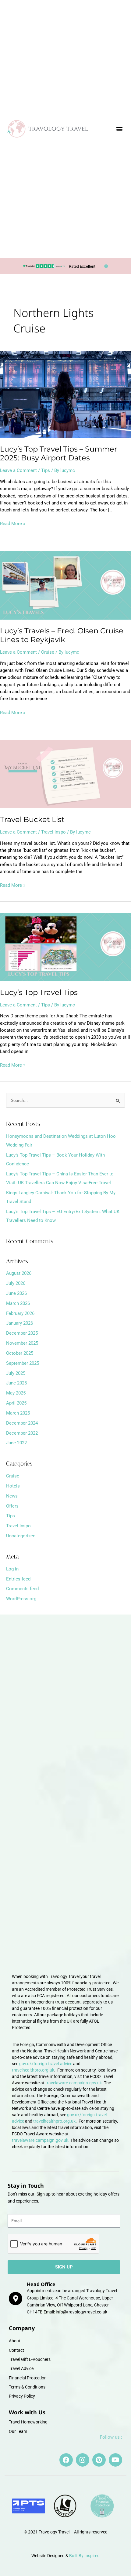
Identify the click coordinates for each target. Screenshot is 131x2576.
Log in (12, 1569)
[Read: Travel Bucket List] (65, 774)
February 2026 (20, 1313)
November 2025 (22, 1343)
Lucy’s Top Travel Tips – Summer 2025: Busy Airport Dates (59, 453)
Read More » (13, 523)
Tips (46, 470)
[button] (119, 129)
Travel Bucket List (32, 819)
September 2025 (23, 1363)
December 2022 (22, 1433)
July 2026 (16, 1283)
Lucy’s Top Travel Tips (39, 992)
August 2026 (19, 1273)
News (12, 1496)
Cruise (48, 652)
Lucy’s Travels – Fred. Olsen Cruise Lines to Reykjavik (62, 635)
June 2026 (16, 1293)
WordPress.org (21, 1599)
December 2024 (22, 1423)
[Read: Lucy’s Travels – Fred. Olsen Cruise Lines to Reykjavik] (65, 585)
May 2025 (16, 1393)
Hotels (13, 1486)
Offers (12, 1506)
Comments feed (22, 1589)
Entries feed (18, 1579)
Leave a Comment (18, 470)
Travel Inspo (53, 832)
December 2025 (22, 1333)
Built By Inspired (84, 2556)
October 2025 (20, 1353)
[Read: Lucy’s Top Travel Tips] (65, 947)
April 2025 (16, 1403)
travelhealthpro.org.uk (33, 2070)
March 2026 (18, 1303)
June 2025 (16, 1383)
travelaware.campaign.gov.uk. (74, 2083)
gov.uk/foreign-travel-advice (46, 2064)
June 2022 (16, 1443)
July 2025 (16, 1373)
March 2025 (18, 1413)
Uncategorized (21, 1536)
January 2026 (19, 1323)
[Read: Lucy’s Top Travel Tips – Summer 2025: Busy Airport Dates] (65, 394)
